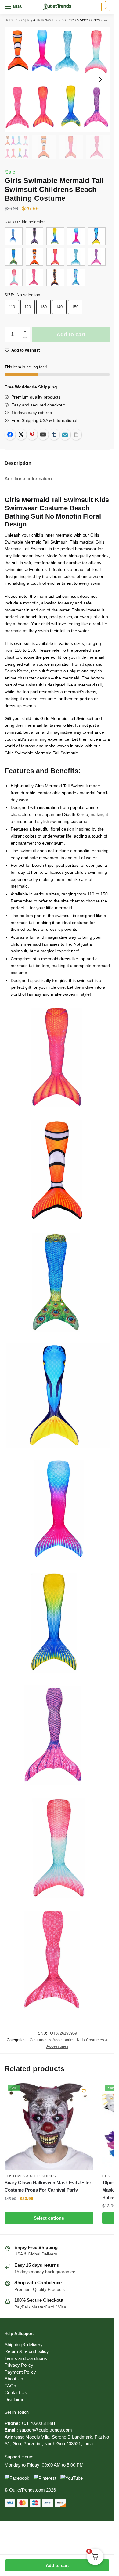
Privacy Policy (19, 2365)
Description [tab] (18, 463)
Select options (49, 2218)
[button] (25, 332)
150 (75, 307)
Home (10, 20)
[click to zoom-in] (57, 79)
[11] (14, 278)
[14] (76, 278)
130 (43, 307)
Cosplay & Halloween (37, 20)
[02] (34, 236)
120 (28, 307)
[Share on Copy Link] (76, 434)
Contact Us (16, 2392)
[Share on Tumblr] (54, 434)
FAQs (10, 2386)
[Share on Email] (43, 434)
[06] (14, 257)
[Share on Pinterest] (32, 434)
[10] (97, 257)
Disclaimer (15, 2399)
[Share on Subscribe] (65, 434)
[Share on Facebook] (10, 434)
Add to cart (57, 2565)
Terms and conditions (26, 2358)
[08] (55, 257)
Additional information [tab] (28, 479)
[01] (14, 236)
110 (12, 307)
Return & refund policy (27, 2351)
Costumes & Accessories (79, 20)
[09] (76, 257)
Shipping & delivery (24, 2345)
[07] (34, 257)
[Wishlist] (84, 2091)
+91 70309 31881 (38, 2423)
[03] (55, 236)
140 (59, 307)
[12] (34, 278)
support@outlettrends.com (46, 2430)
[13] (55, 278)
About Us (14, 2379)
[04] (76, 236)
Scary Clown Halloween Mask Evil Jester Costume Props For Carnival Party (48, 2186)
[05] (97, 236)
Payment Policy (20, 2372)
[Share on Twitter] (21, 434)
